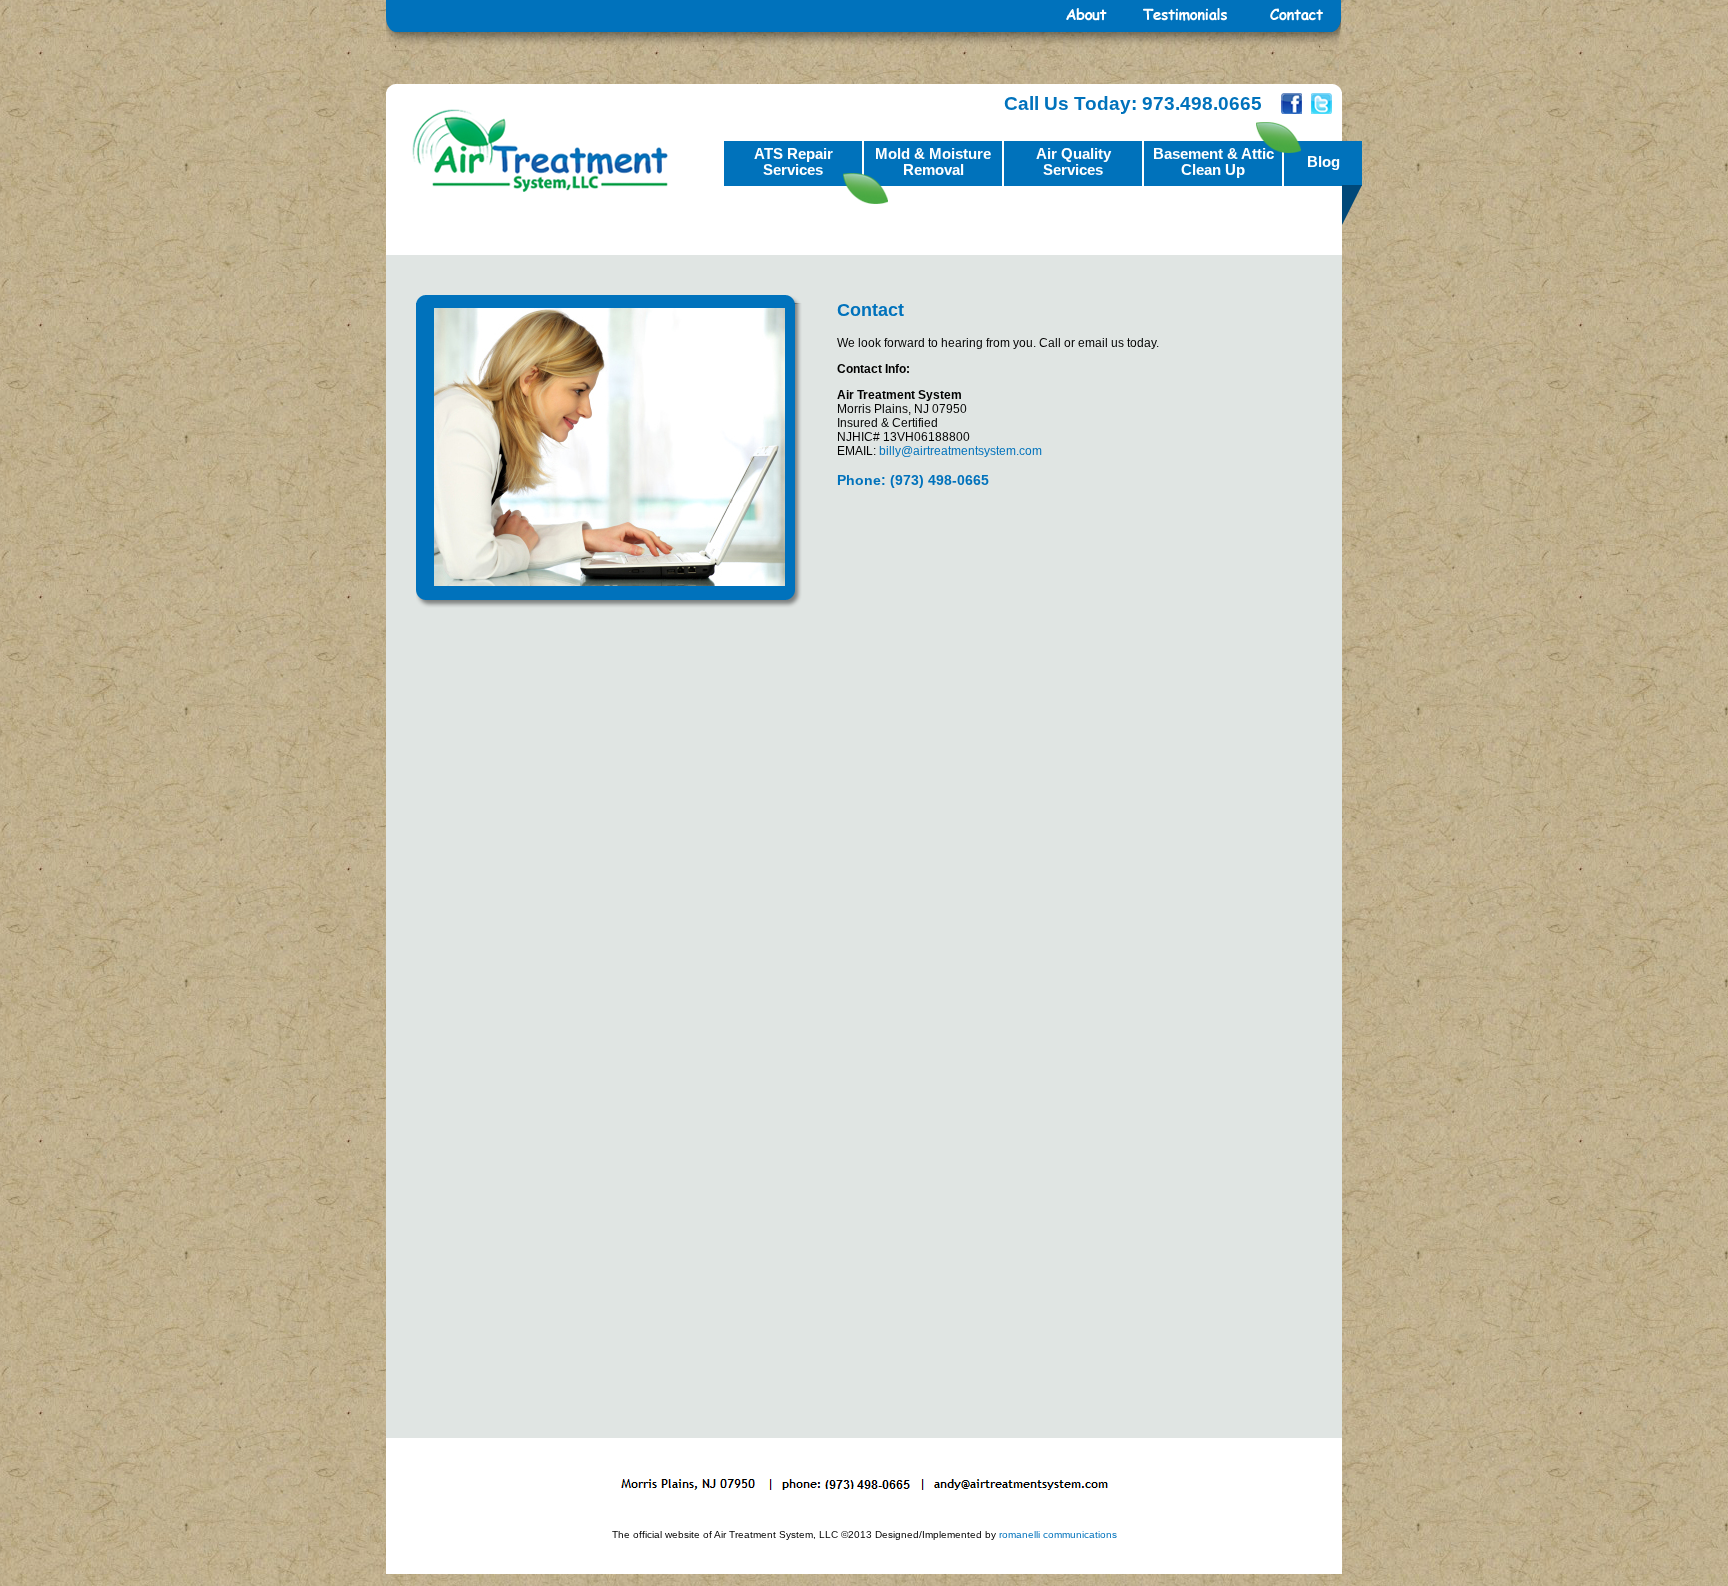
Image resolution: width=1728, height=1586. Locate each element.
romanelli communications (1058, 1534)
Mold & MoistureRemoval (933, 161)
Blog (1323, 161)
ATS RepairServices (793, 161)
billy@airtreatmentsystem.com (960, 451)
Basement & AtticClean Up (1213, 161)
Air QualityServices (1073, 161)
